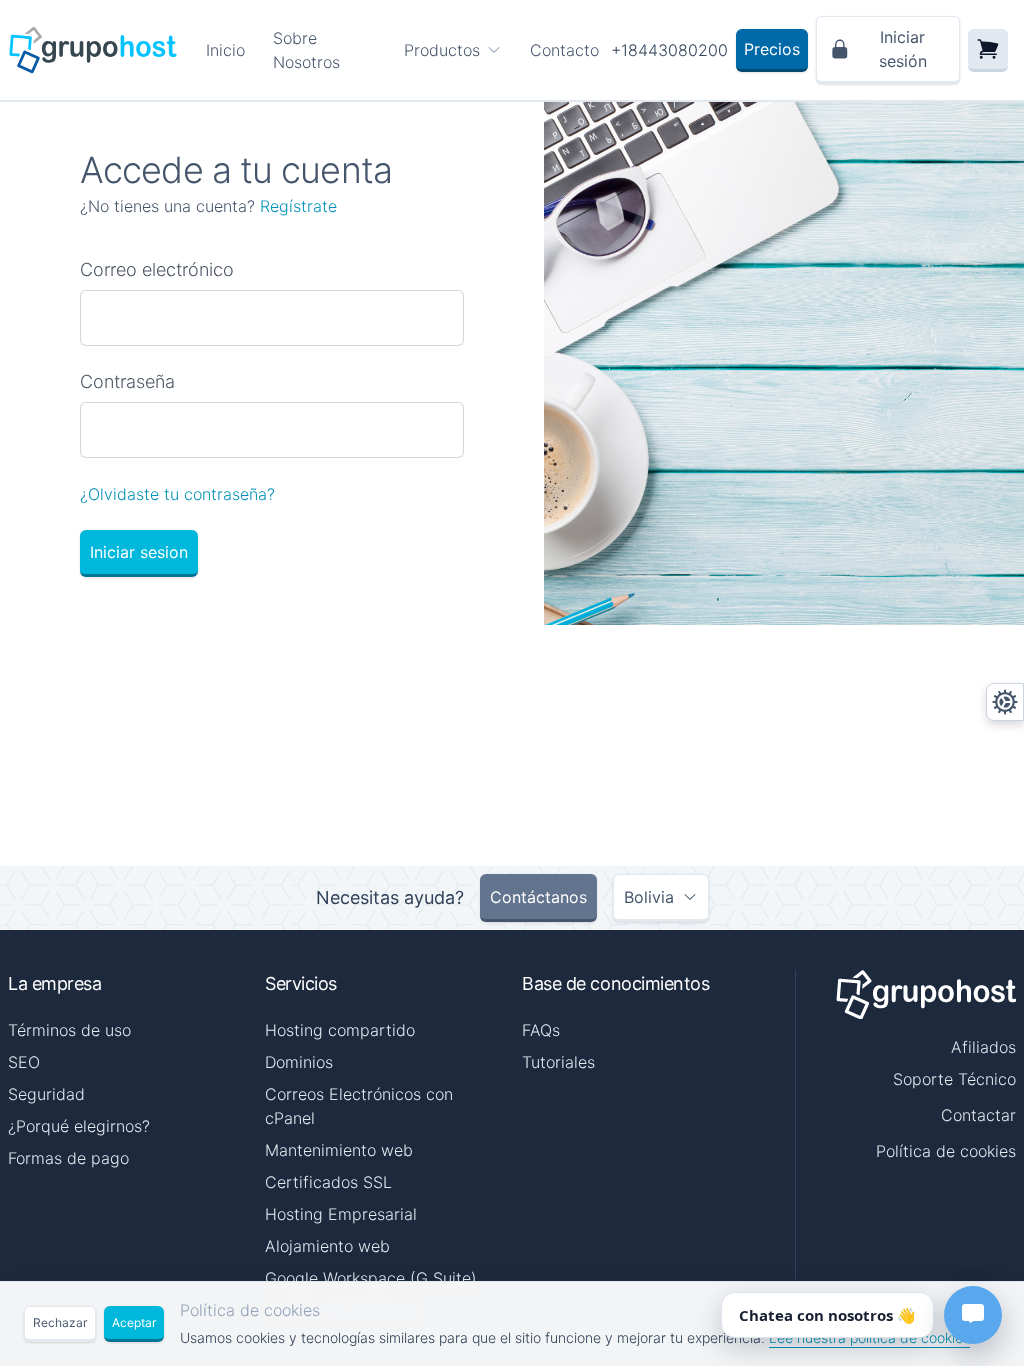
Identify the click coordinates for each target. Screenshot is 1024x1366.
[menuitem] (453, 50)
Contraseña (127, 381)
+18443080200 (669, 50)
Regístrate (298, 206)
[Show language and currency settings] (1005, 702)
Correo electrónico (157, 269)
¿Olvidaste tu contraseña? (177, 494)
